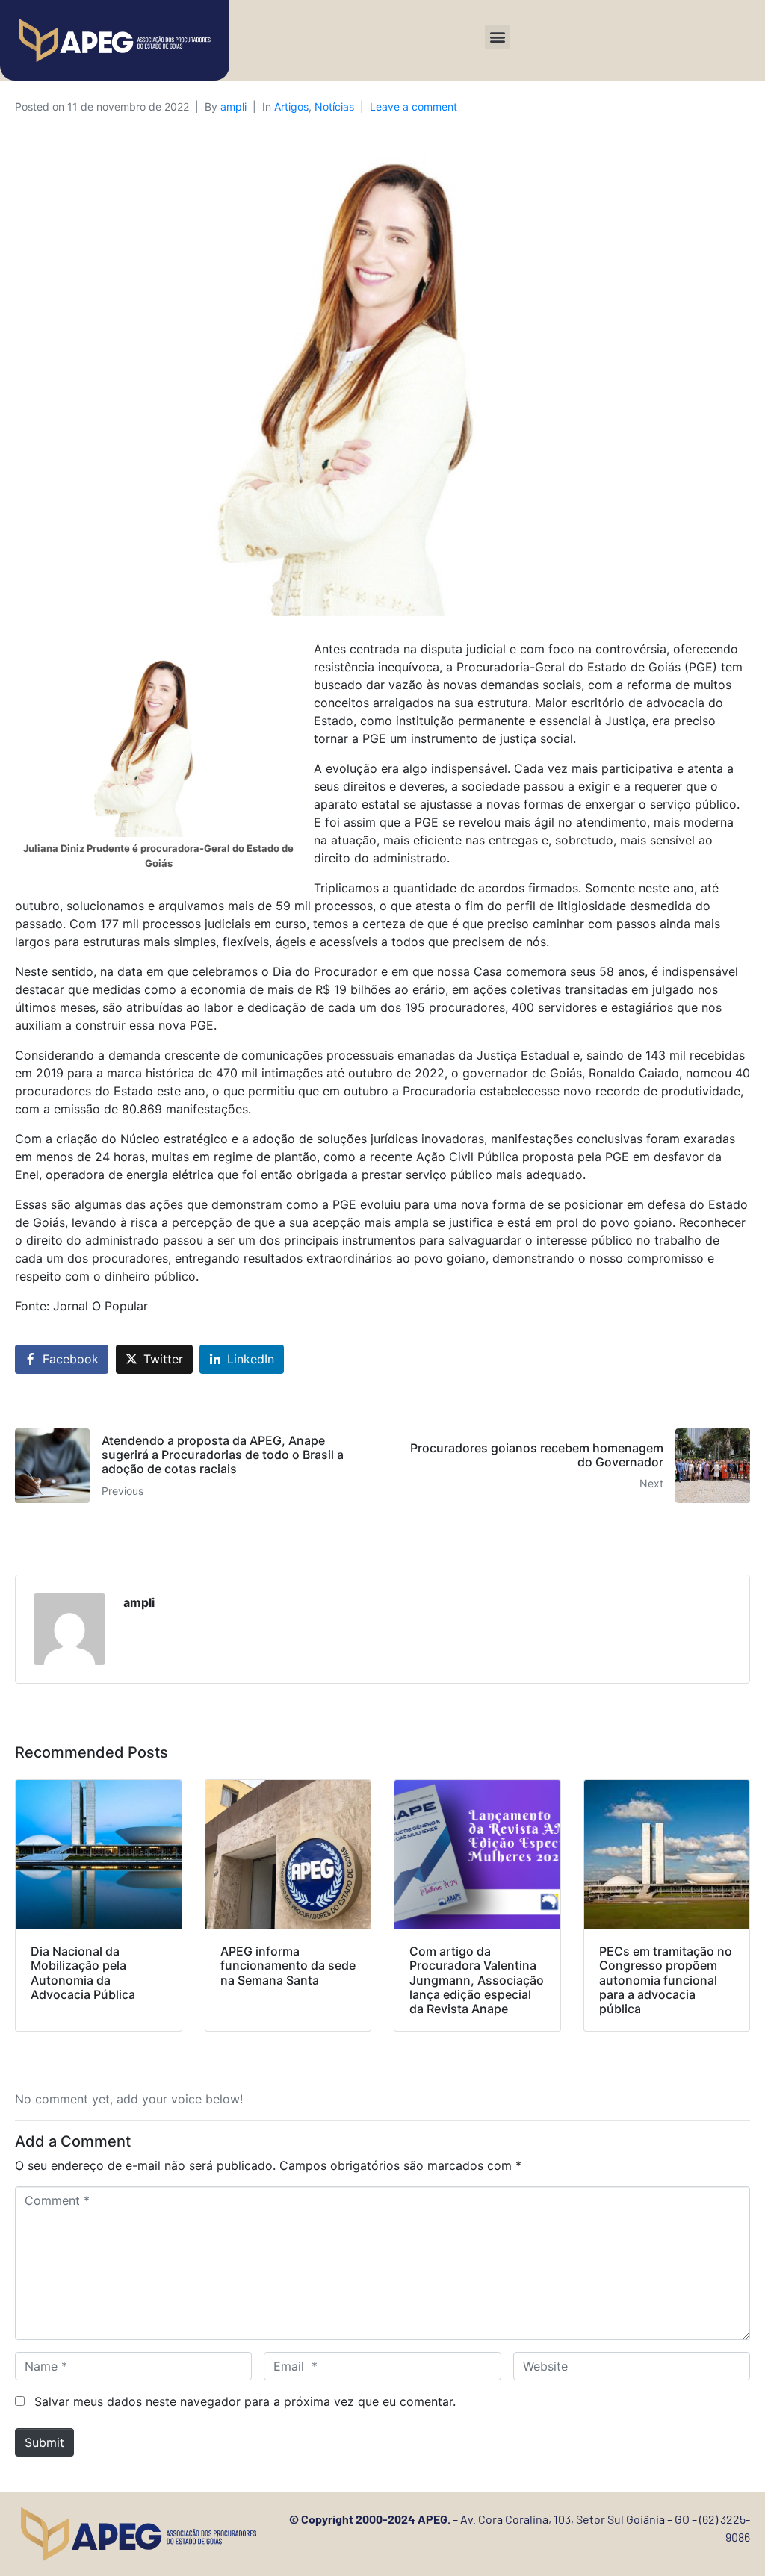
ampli (233, 106)
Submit (44, 2442)
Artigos (291, 106)
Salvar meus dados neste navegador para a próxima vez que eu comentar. (245, 2401)
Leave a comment (414, 106)
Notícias (334, 106)
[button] (497, 37)
